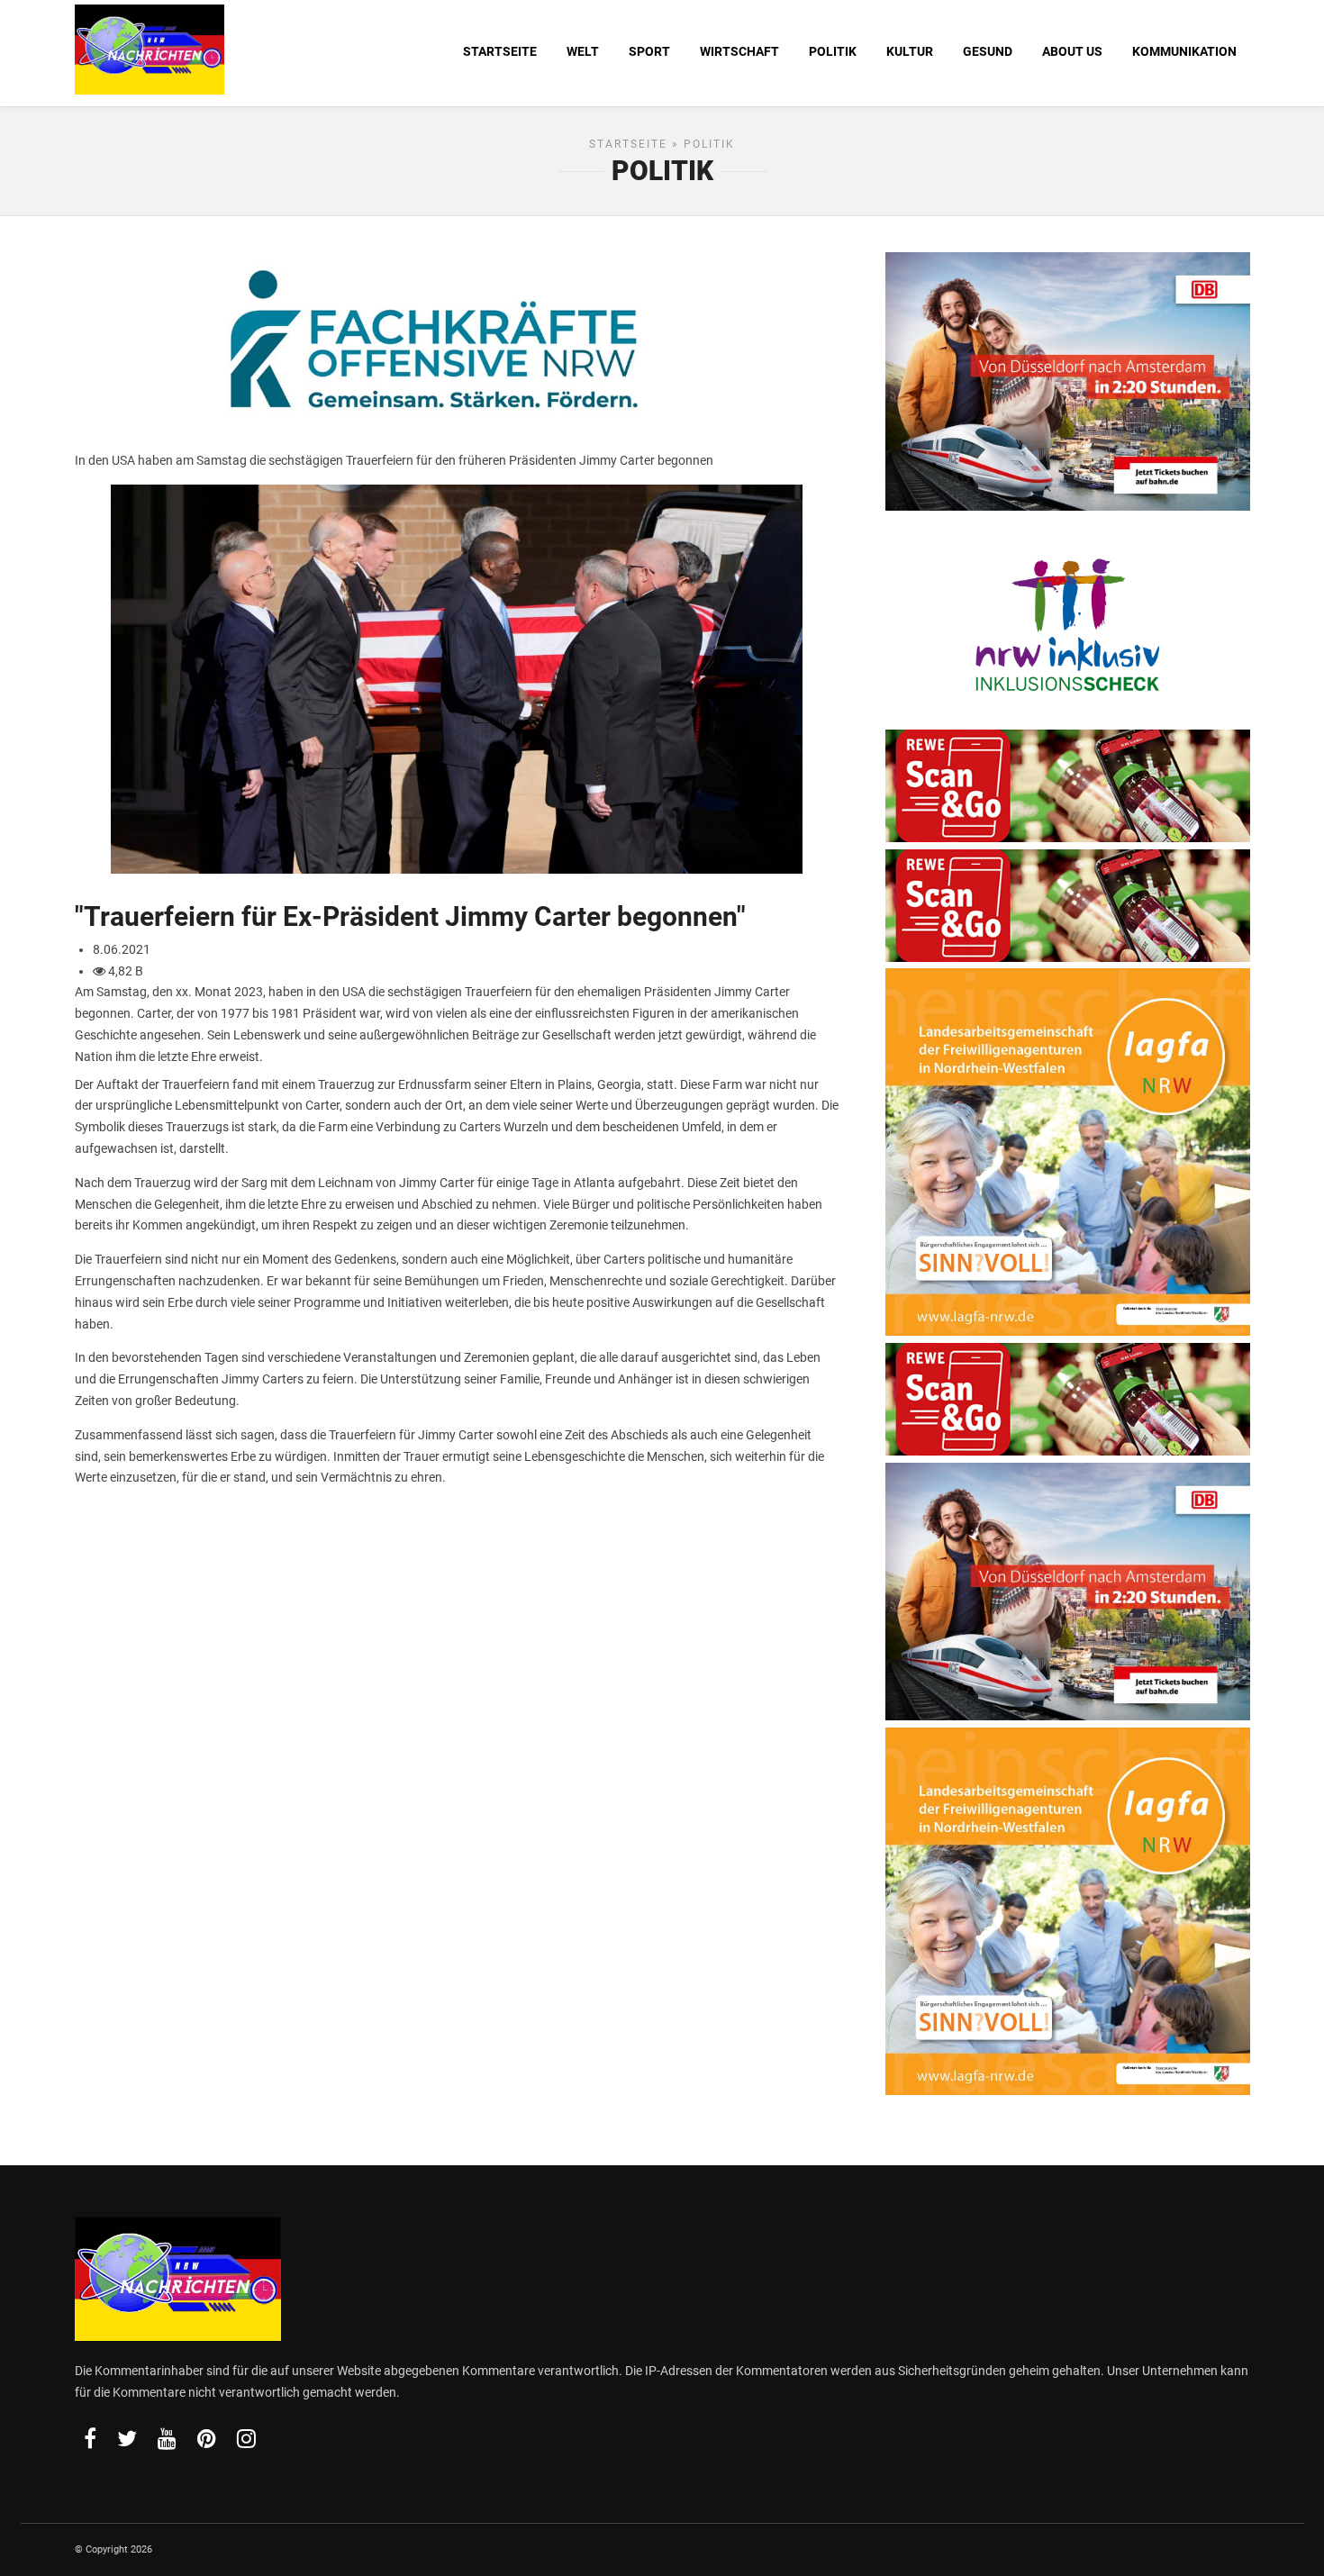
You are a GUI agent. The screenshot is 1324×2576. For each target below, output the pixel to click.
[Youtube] (167, 2438)
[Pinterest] (207, 2438)
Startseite (628, 144)
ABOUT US (1072, 51)
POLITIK (833, 51)
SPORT (649, 51)
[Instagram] (246, 2438)
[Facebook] (90, 2438)
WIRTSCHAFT (739, 51)
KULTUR (910, 51)
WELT (583, 51)
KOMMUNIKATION (1184, 51)
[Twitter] (127, 2438)
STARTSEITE (500, 51)
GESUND (988, 51)
